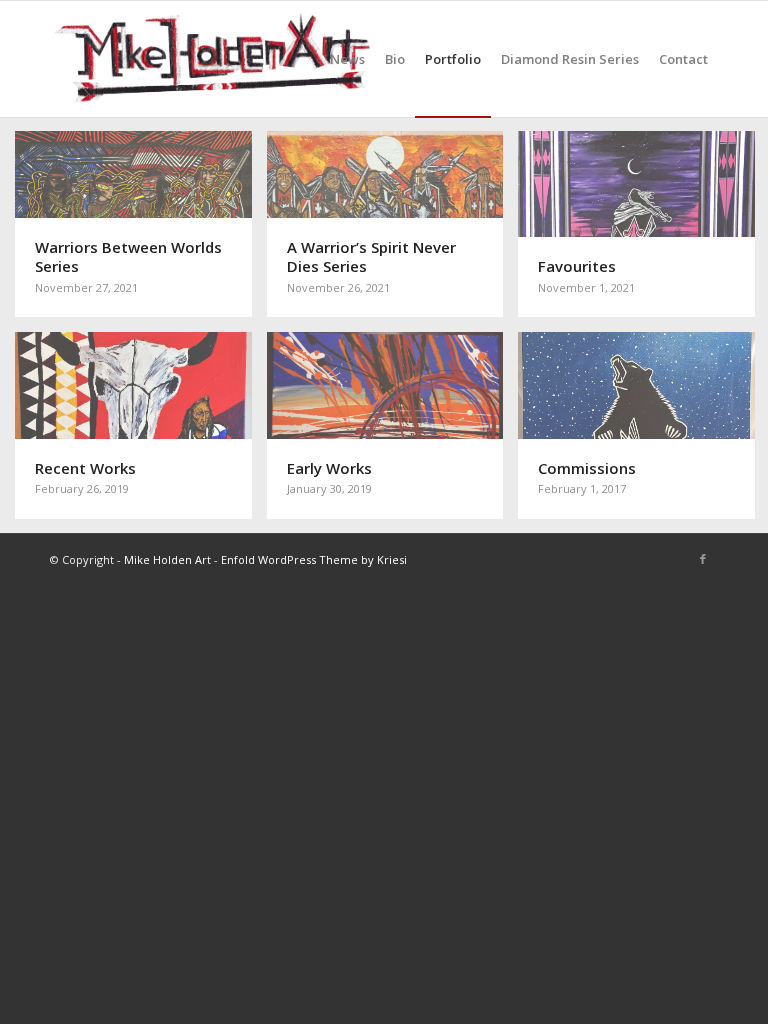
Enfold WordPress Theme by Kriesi (314, 559)
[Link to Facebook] (703, 559)
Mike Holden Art (167, 559)
